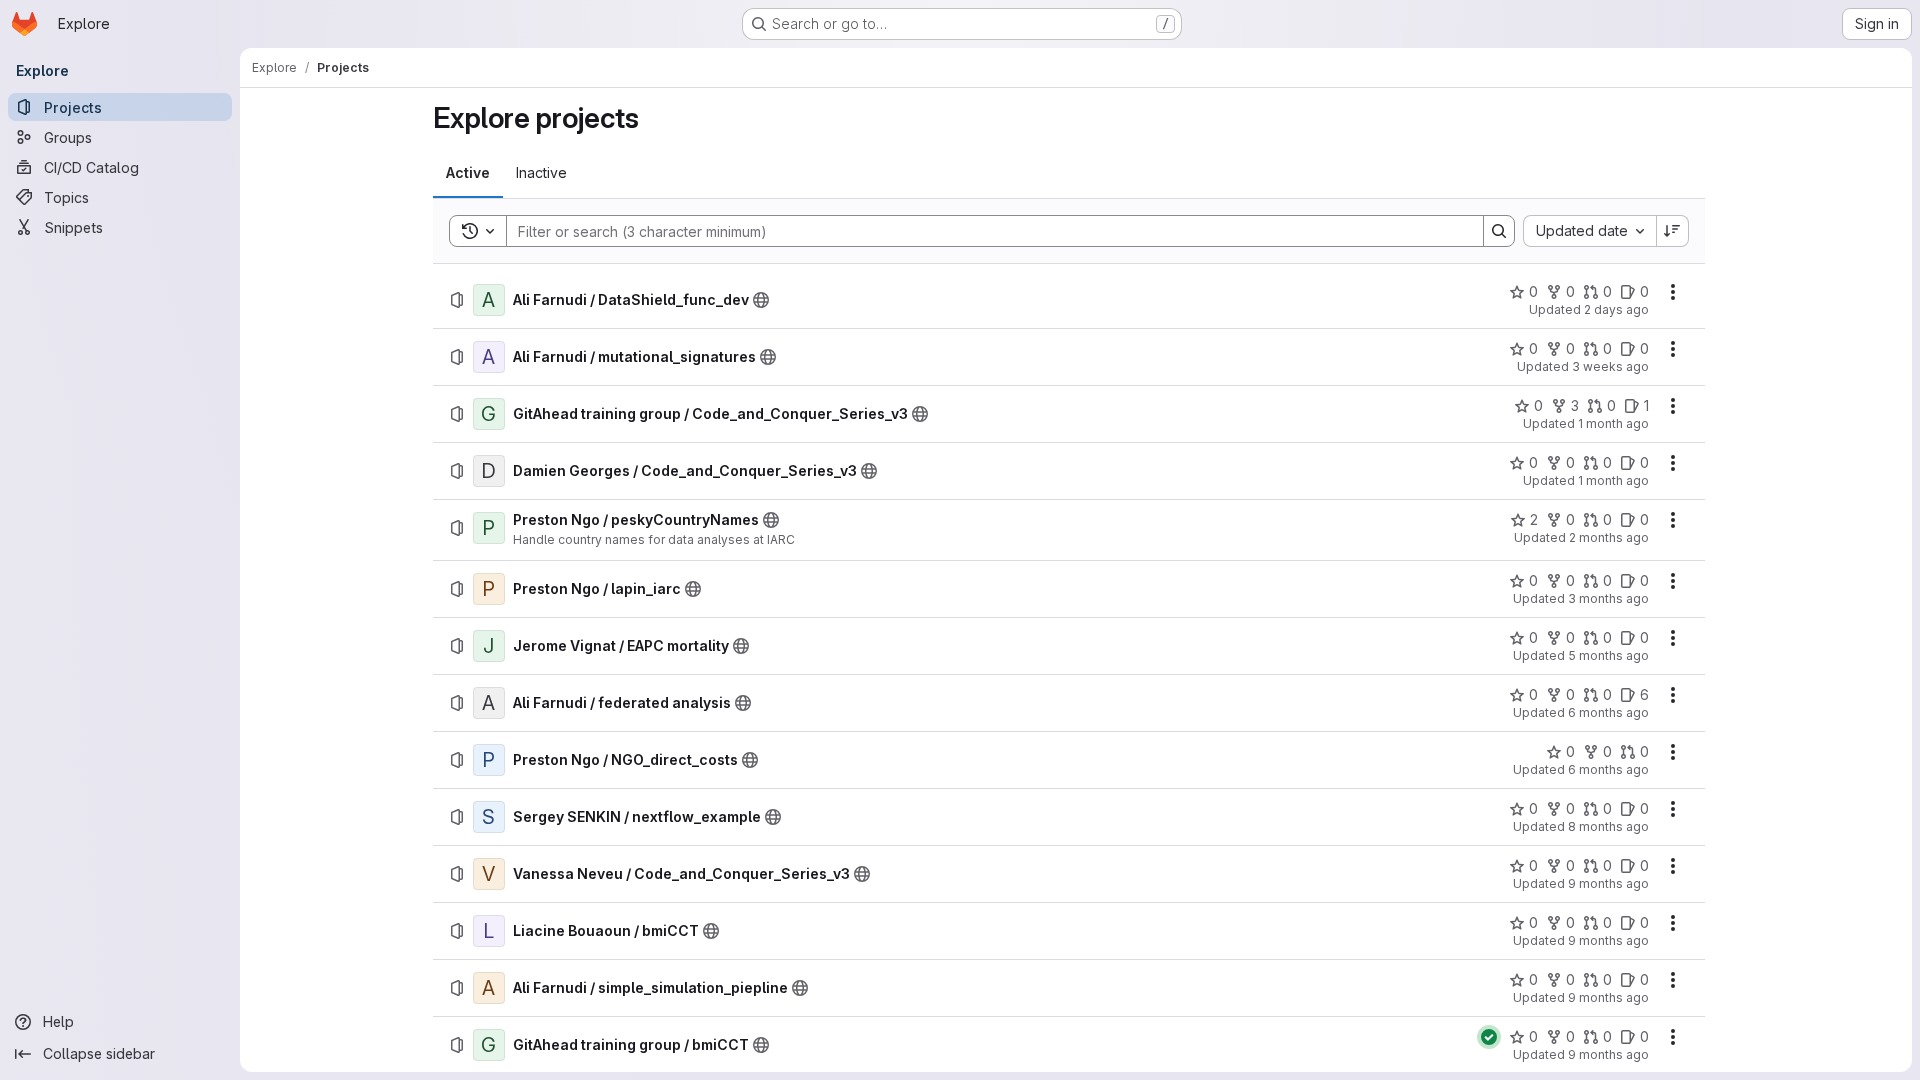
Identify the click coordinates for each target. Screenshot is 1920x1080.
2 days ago (1616, 309)
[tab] (468, 173)
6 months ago (1608, 712)
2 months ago (1609, 537)
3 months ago (1608, 598)
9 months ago (1608, 883)
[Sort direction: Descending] (1673, 231)
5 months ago (1608, 655)
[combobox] (1589, 231)
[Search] (1499, 231)
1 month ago (1613, 423)
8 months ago (1608, 826)
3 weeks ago (1610, 366)
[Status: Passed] (1489, 1037)
